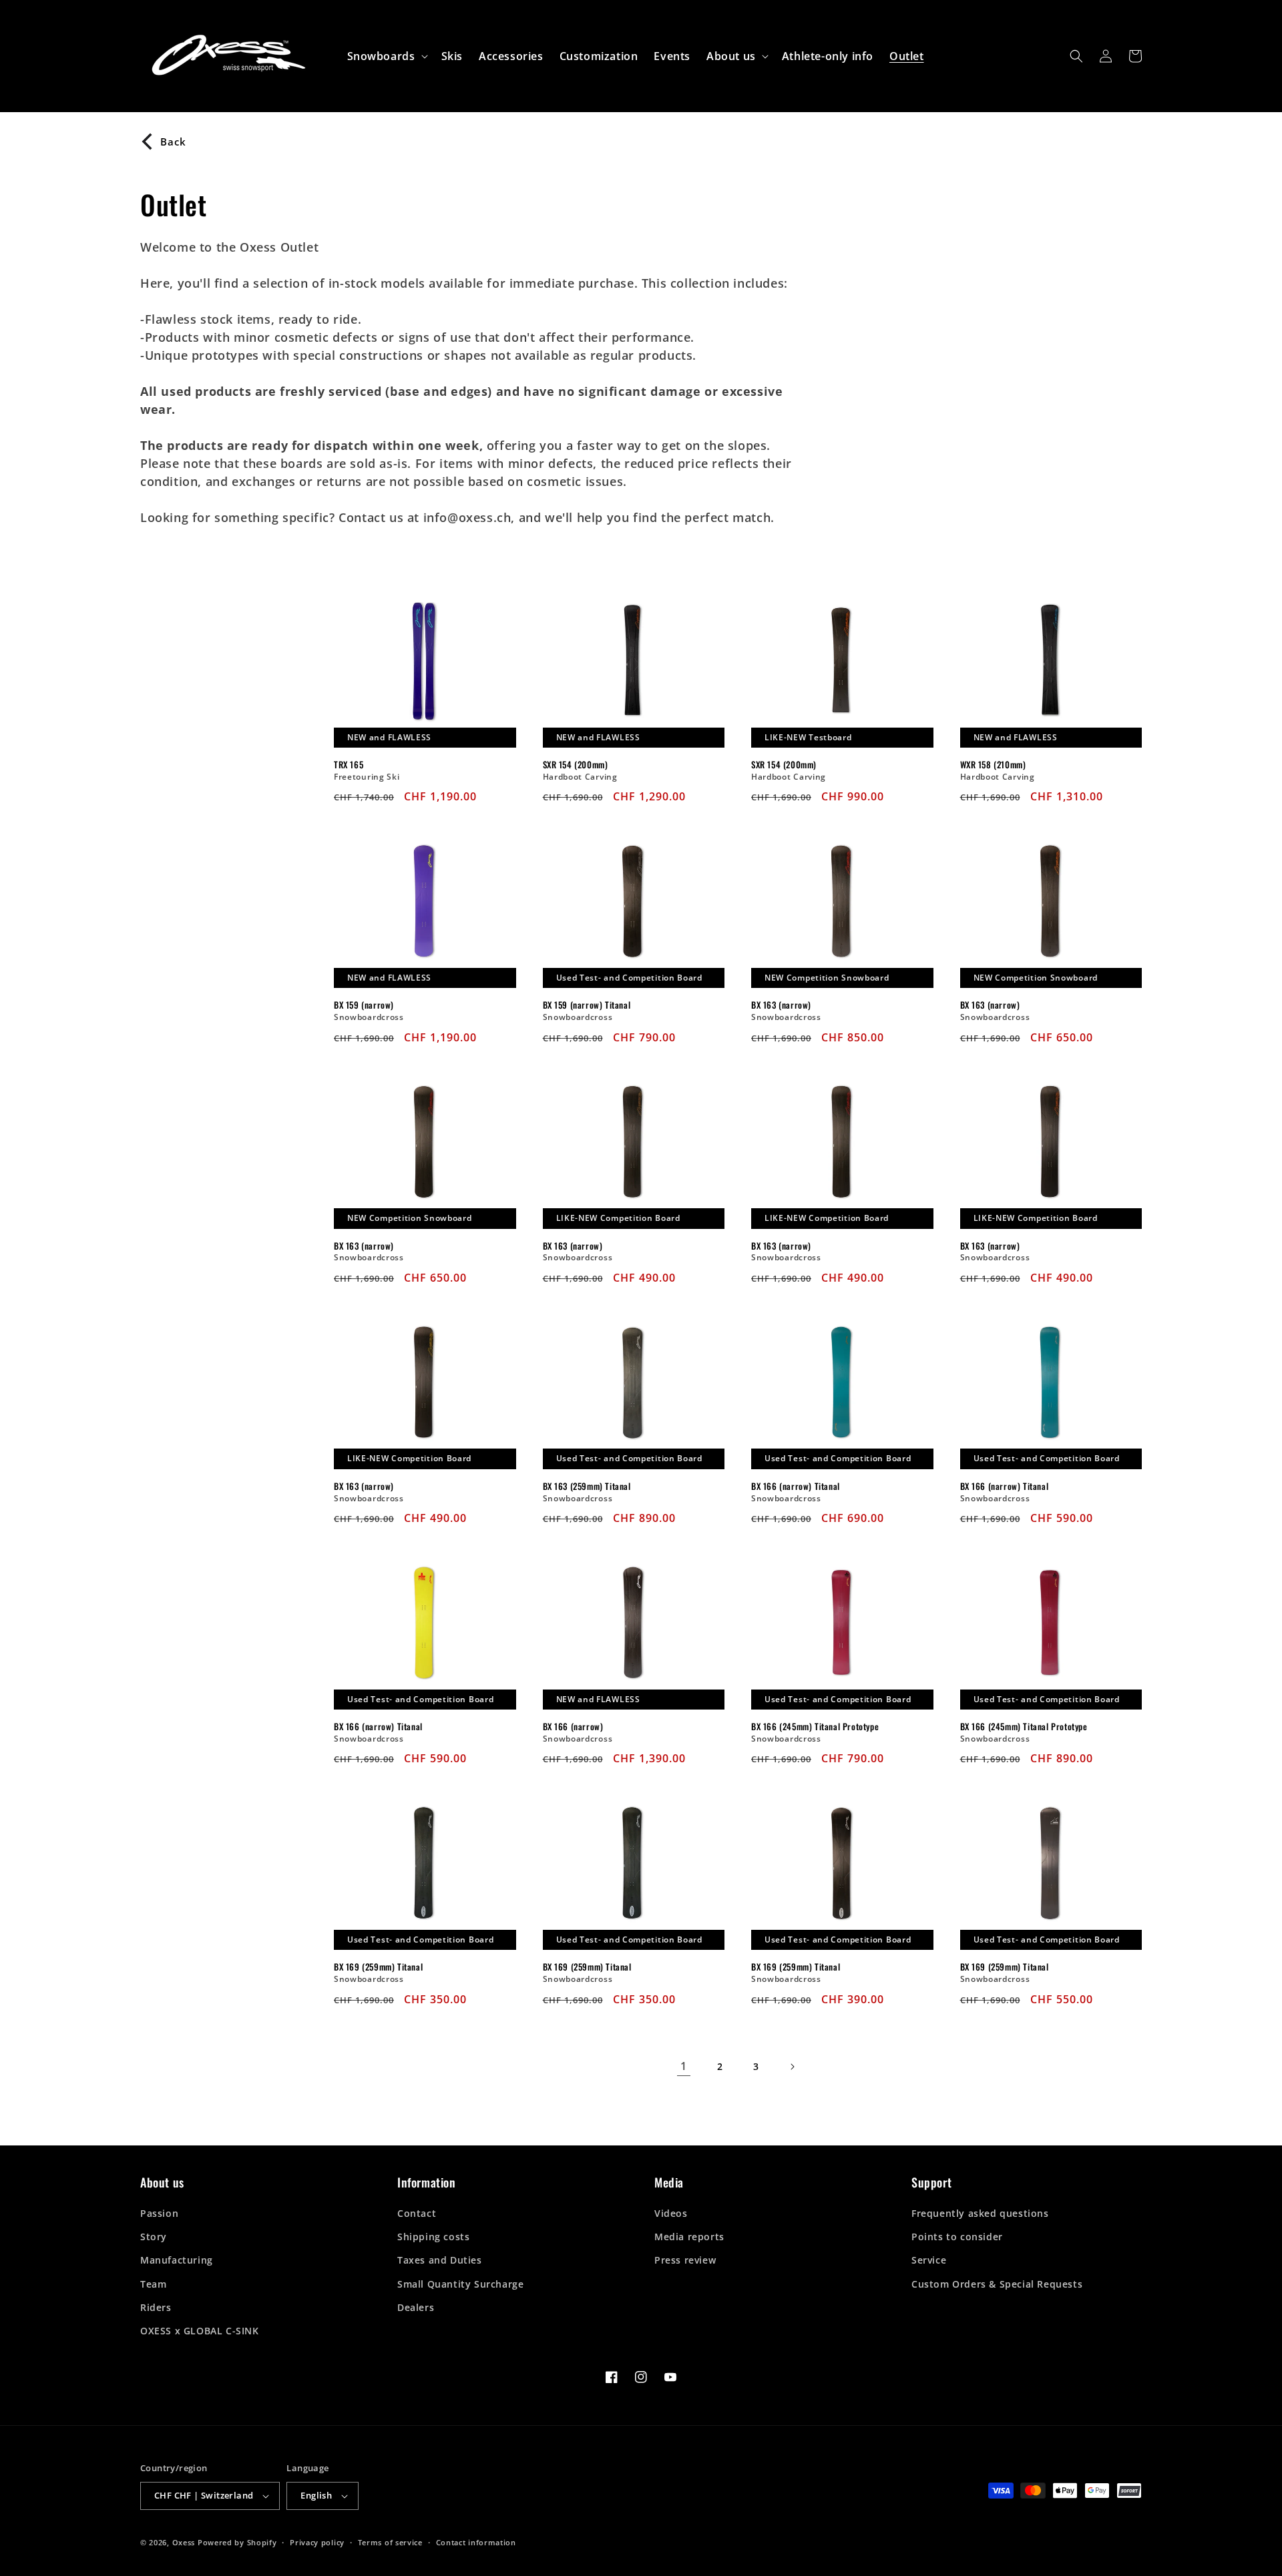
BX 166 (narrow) (573, 1727)
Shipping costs (433, 2237)
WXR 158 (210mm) (993, 765)
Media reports (689, 2237)
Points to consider (957, 2237)
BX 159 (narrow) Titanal (587, 1005)
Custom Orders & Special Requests (997, 2284)
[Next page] (792, 2067)
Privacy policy (317, 2542)
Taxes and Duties (440, 2260)
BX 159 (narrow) (364, 1005)
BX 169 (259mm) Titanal (378, 1967)
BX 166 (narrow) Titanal (796, 1486)
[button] (386, 56)
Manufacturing (177, 2260)
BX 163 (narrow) (781, 1005)
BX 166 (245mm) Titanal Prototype (815, 1727)
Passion (159, 2213)
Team (153, 2284)
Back (173, 142)
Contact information (476, 2542)
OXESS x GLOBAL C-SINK (200, 2331)
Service (929, 2260)
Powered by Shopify (237, 2542)
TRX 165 (349, 765)
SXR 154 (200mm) (576, 765)
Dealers (416, 2307)
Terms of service (390, 2542)
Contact (417, 2213)
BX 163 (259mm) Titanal (587, 1486)
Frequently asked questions (980, 2213)
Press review (685, 2260)
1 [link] (684, 2066)
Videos (671, 2213)
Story (154, 2237)
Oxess (184, 2542)
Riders (156, 2307)
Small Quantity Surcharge (460, 2284)
